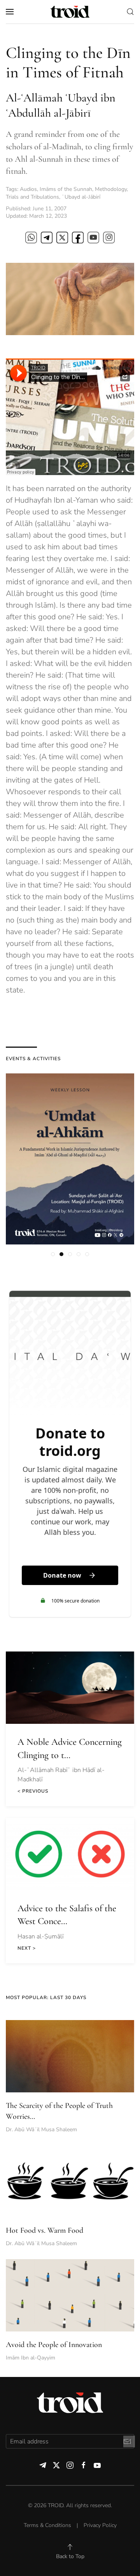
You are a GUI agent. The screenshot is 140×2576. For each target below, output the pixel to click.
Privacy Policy (100, 2525)
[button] (10, 12)
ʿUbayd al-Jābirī (81, 197)
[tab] (53, 1254)
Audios (28, 189)
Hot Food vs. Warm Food (45, 2230)
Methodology (111, 189)
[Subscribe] (127, 2441)
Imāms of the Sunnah (66, 189)
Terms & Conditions (47, 2525)
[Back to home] (70, 12)
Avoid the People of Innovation (54, 2345)
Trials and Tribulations (32, 197)
